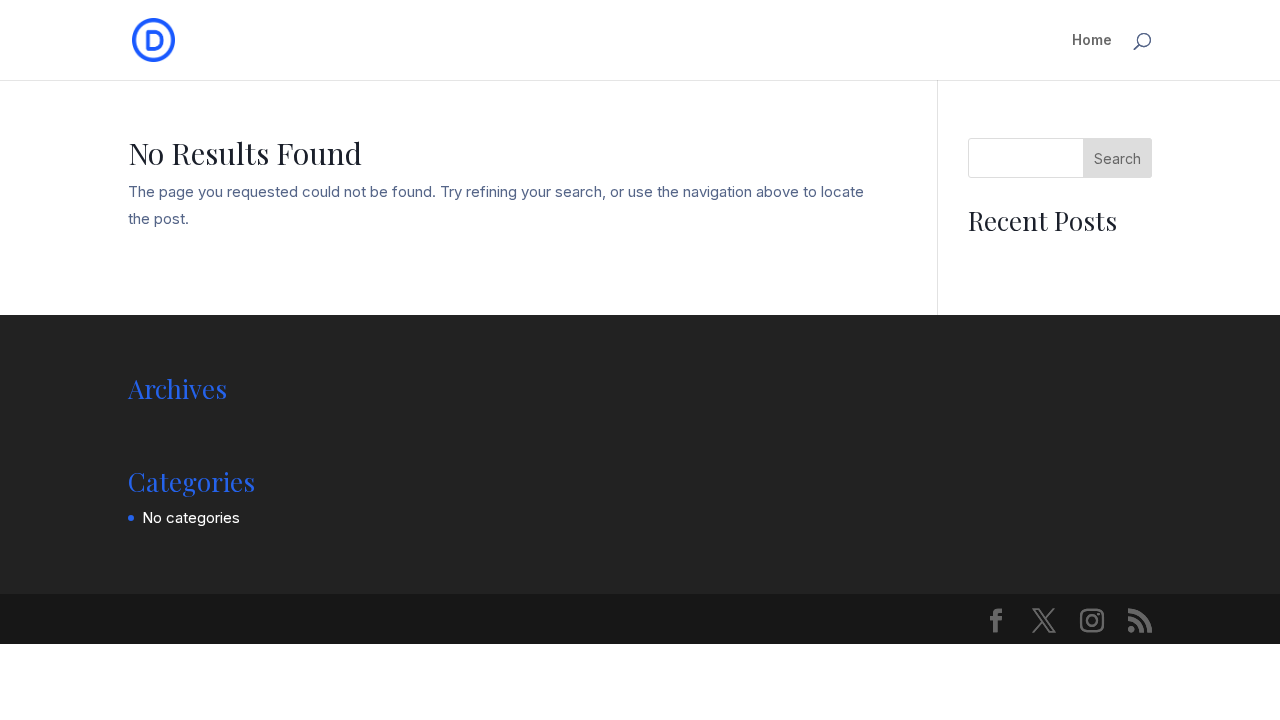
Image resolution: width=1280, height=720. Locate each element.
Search (1117, 158)
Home (1092, 40)
